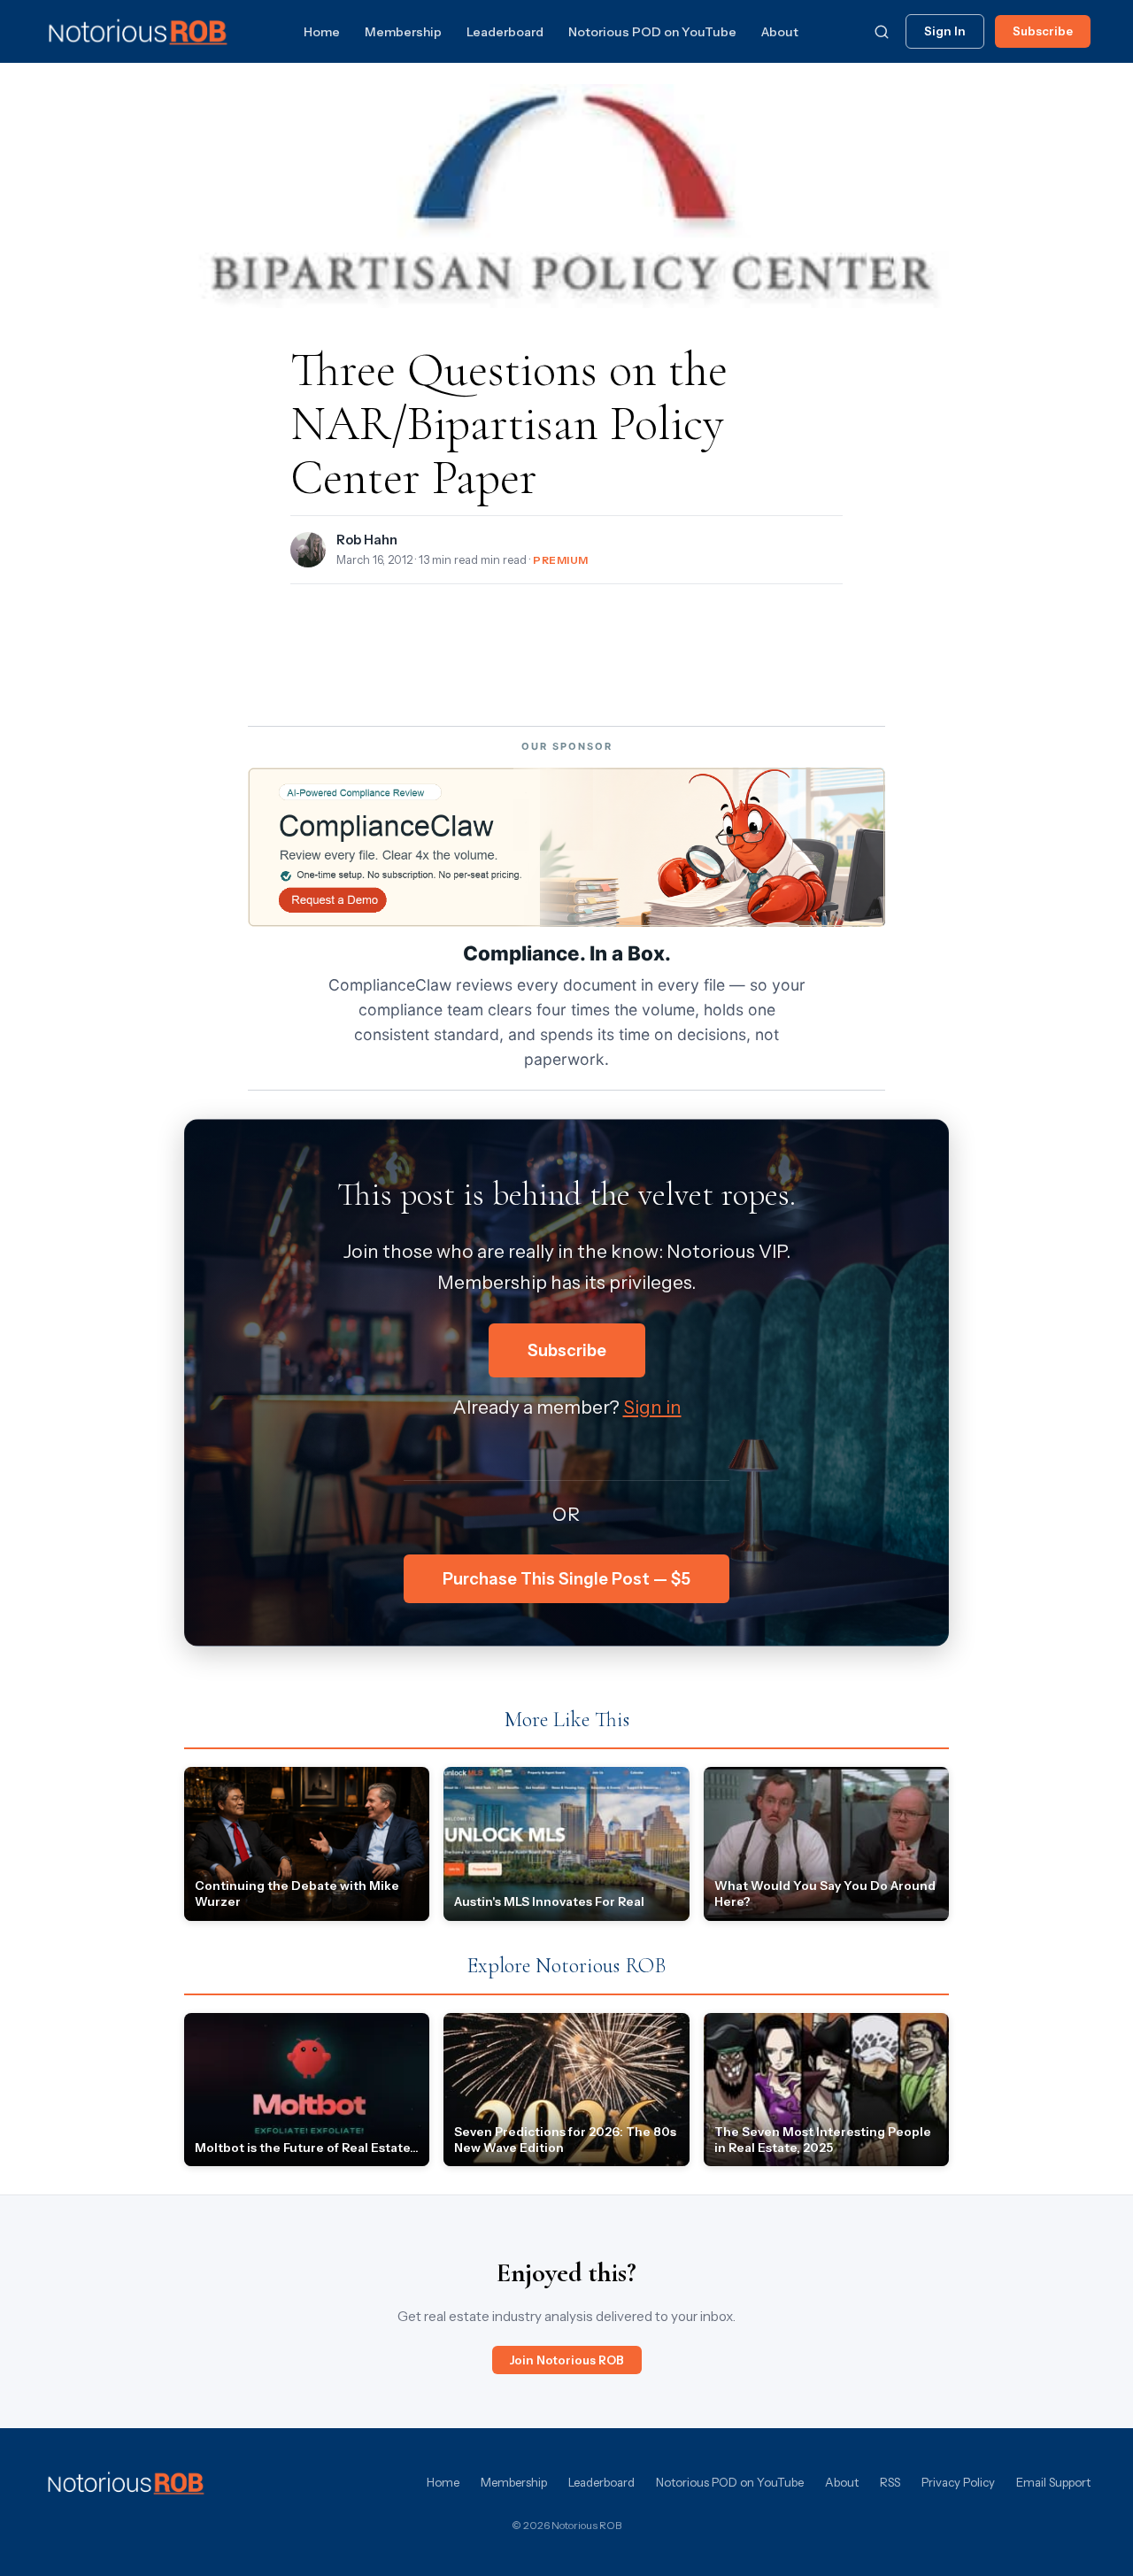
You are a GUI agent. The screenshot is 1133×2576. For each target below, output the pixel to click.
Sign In (945, 31)
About (780, 32)
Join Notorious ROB (567, 2360)
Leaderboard (505, 32)
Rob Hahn (367, 540)
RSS (890, 2482)
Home (322, 32)
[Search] (882, 32)
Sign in (652, 1407)
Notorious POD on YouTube (652, 32)
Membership (403, 32)
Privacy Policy (958, 2482)
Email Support (1053, 2482)
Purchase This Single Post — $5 (566, 1579)
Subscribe (1043, 31)
